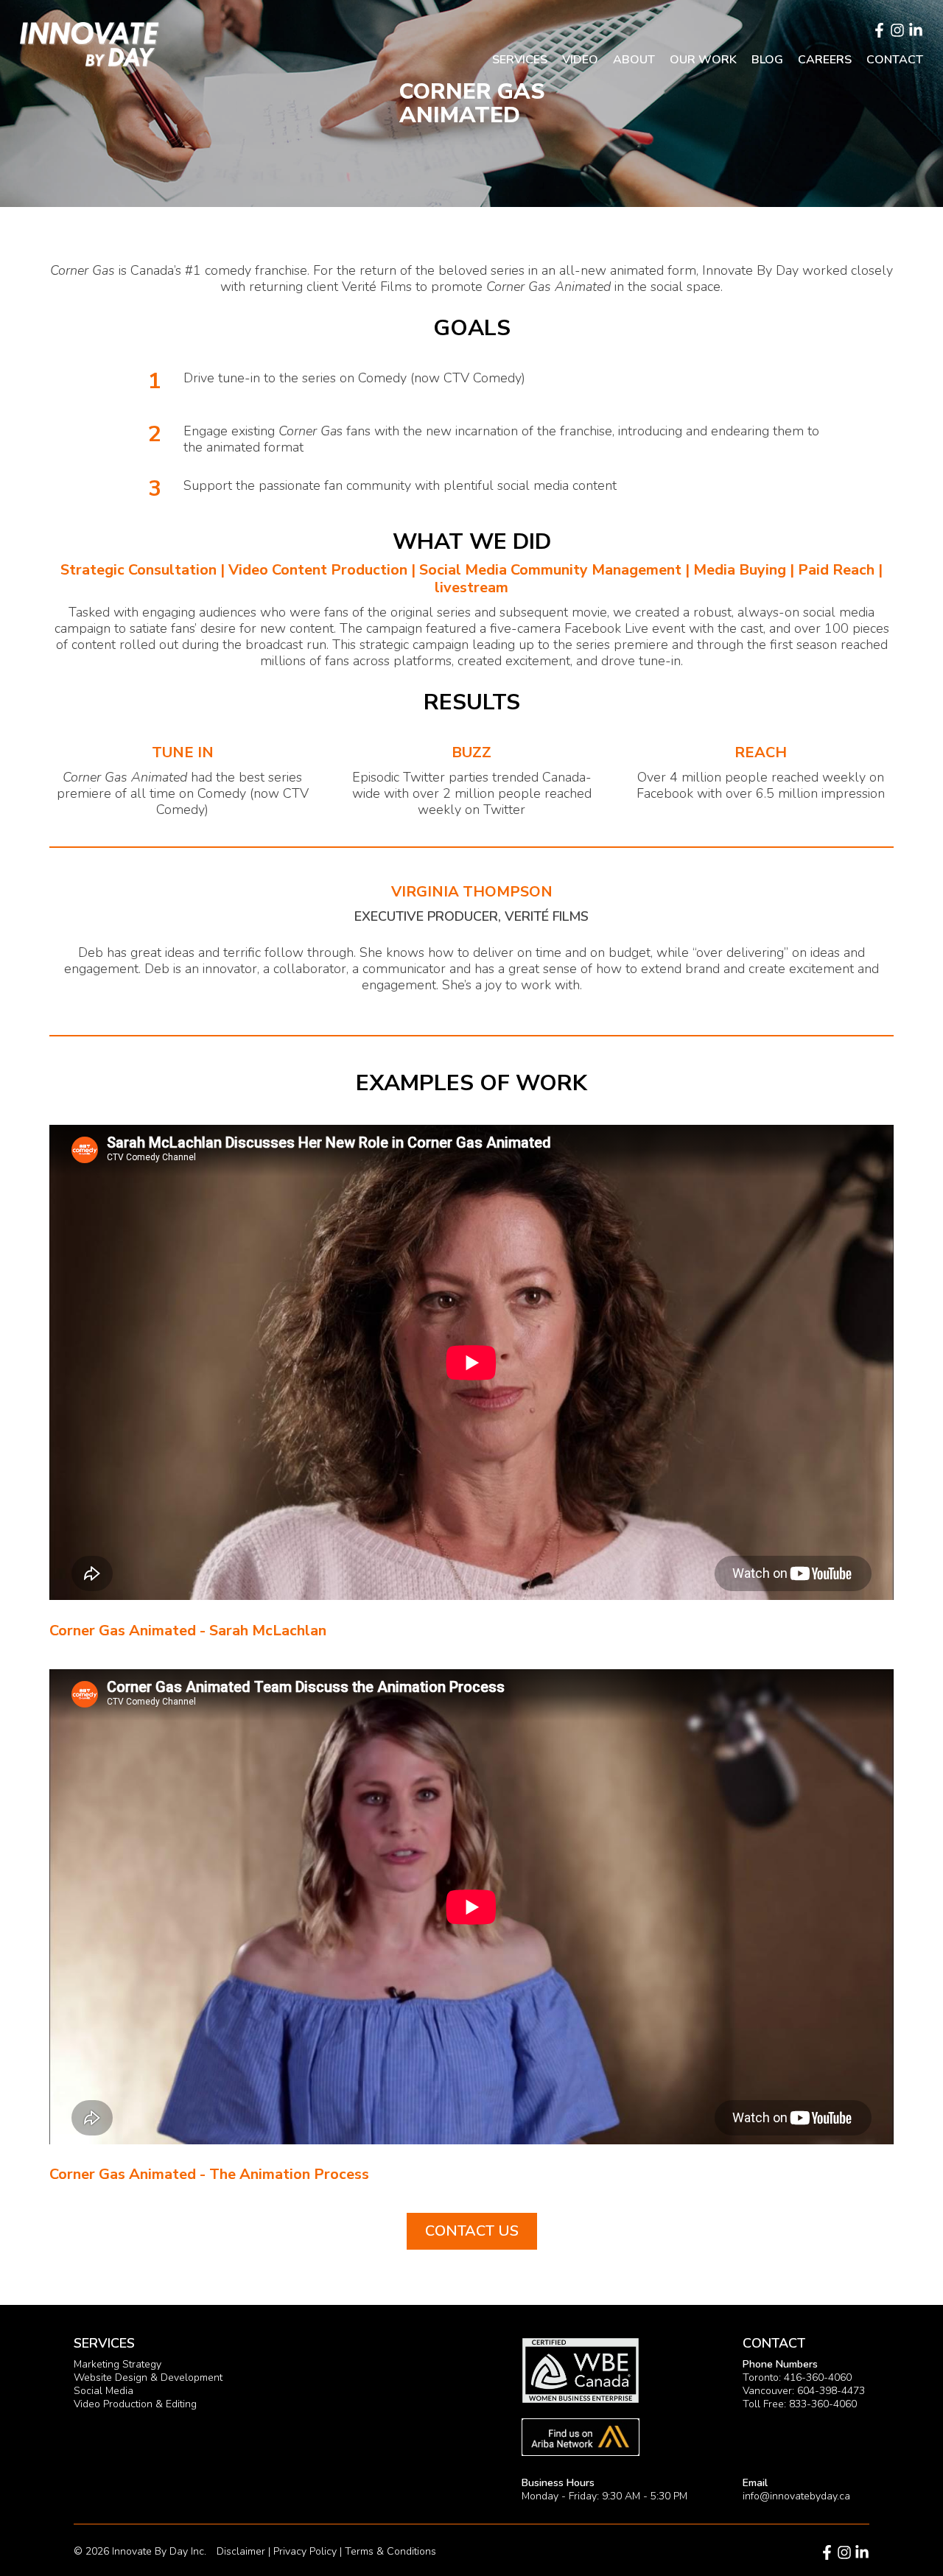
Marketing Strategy (118, 2364)
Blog (767, 60)
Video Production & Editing (135, 2404)
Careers (825, 60)
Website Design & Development (148, 2377)
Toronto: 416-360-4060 (797, 2377)
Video (580, 60)
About (634, 60)
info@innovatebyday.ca (796, 2496)
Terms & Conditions (390, 2551)
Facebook (879, 30)
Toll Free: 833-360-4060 (800, 2404)
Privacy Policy (305, 2551)
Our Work (703, 60)
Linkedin (916, 30)
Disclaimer (241, 2551)
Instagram (897, 30)
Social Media (104, 2391)
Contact (895, 60)
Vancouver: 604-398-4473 (804, 2391)
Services (520, 60)
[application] (471, 1362)
